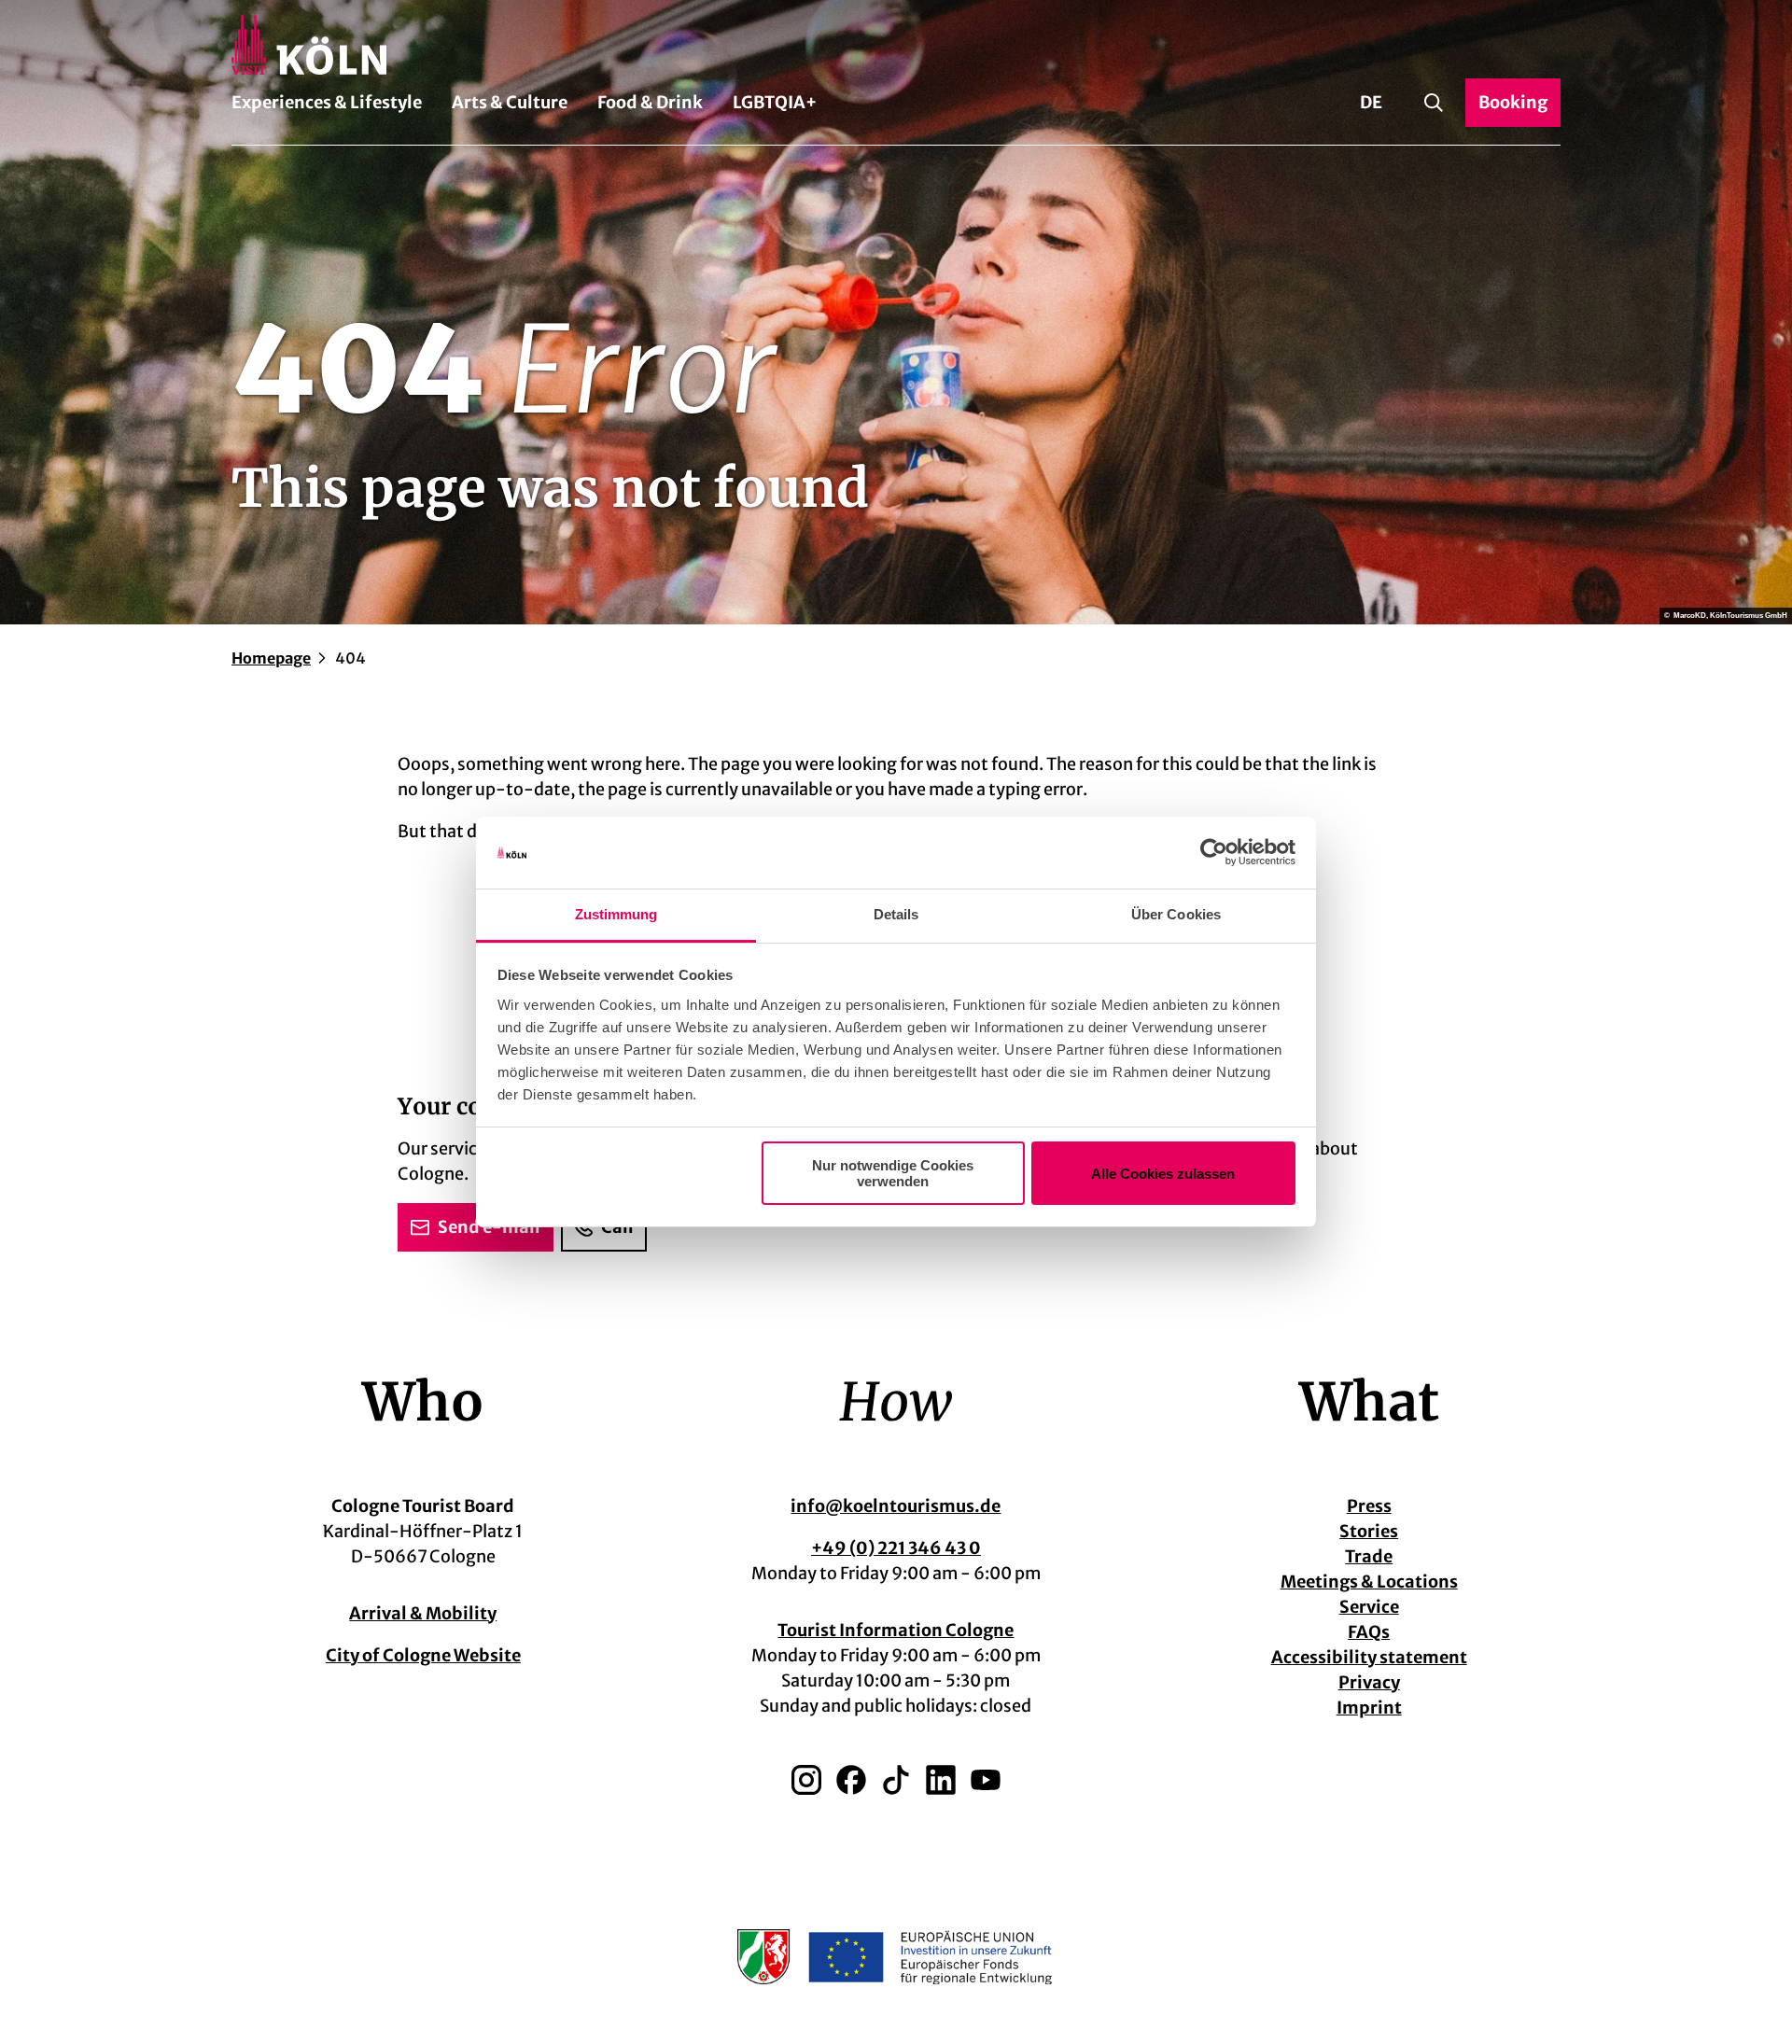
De (1371, 102)
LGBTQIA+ (775, 102)
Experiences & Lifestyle (327, 102)
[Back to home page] (896, 45)
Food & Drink (650, 102)
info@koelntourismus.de (896, 1506)
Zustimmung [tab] (616, 914)
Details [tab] (896, 914)
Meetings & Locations (1369, 1582)
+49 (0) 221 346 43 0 (896, 1548)
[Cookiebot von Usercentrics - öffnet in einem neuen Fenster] (1214, 853)
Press (1369, 1506)
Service (1369, 1607)
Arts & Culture (510, 102)
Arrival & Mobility (423, 1613)
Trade (1369, 1556)
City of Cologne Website (423, 1655)
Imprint (1369, 1708)
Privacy (1369, 1682)
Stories (1369, 1531)
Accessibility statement (1369, 1657)
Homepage (271, 658)
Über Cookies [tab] (1176, 914)
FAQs (1369, 1632)
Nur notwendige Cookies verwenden (893, 1173)
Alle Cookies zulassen (1163, 1174)
